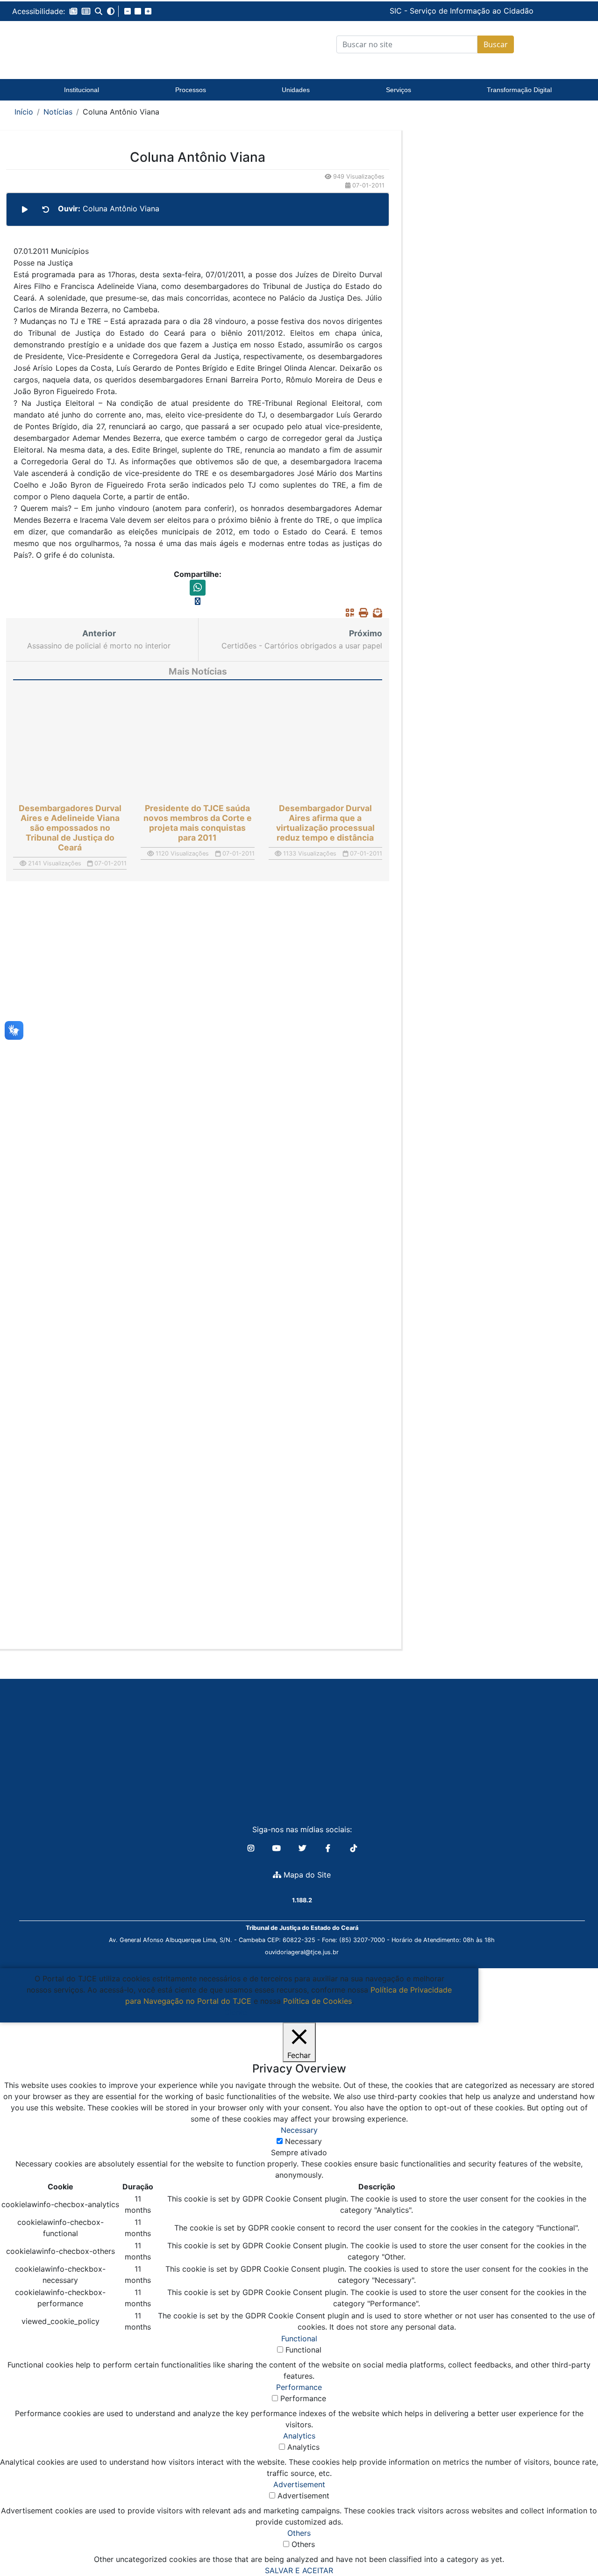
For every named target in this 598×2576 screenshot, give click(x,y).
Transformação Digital (519, 90)
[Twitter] (303, 1848)
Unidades (296, 90)
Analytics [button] (299, 2436)
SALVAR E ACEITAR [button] (299, 2570)
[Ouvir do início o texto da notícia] (46, 209)
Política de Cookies (317, 2001)
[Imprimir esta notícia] (361, 612)
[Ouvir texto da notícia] (25, 209)
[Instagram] (252, 1848)
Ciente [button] (236, 2012)
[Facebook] (329, 1848)
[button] (73, 11)
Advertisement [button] (299, 2484)
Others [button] (299, 2533)
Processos (191, 90)
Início (24, 112)
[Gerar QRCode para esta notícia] (348, 612)
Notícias (58, 112)
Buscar (496, 44)
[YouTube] (278, 1848)
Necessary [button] (299, 2130)
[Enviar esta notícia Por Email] (375, 612)
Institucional (82, 90)
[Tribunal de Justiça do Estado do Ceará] (82, 44)
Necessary (303, 2141)
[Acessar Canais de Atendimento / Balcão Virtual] (572, 2542)
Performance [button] (299, 2387)
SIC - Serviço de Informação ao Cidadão (397, 11)
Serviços (399, 90)
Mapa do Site (306, 1875)
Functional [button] (299, 2339)
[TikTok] (354, 1848)
